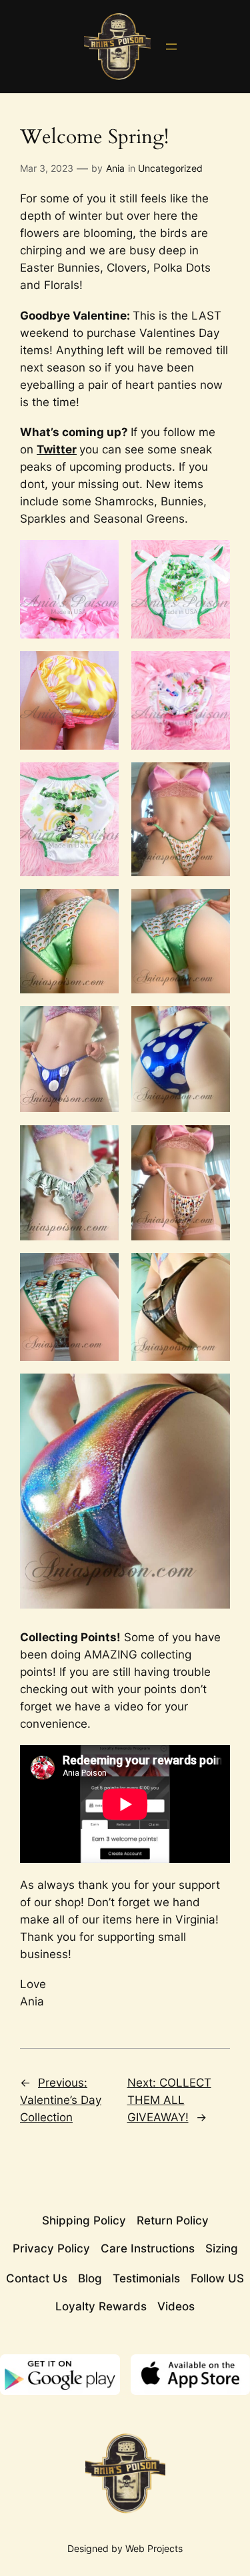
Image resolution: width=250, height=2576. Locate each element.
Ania (115, 168)
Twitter (57, 449)
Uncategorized (170, 168)
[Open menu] (171, 47)
